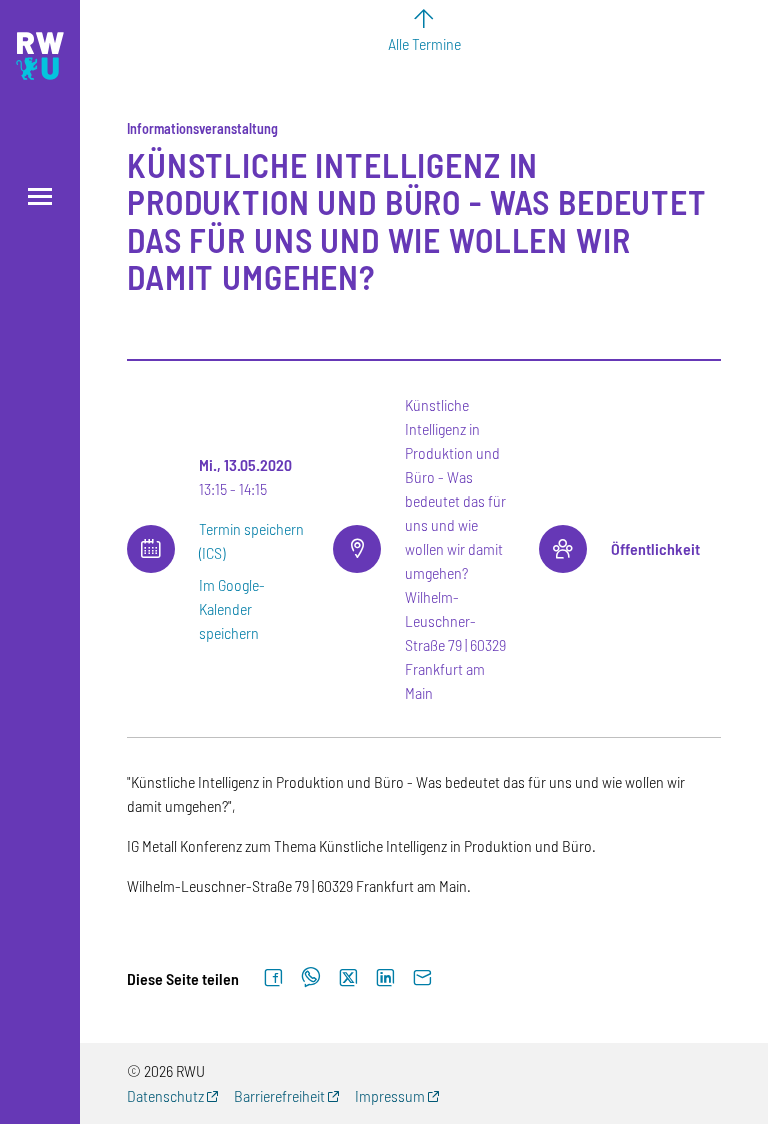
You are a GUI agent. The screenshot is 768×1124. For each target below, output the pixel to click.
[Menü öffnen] (40, 196)
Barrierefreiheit (279, 1095)
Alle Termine (424, 43)
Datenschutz (165, 1095)
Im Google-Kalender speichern (232, 608)
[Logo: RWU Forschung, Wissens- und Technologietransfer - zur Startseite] (40, 56)
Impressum (390, 1095)
